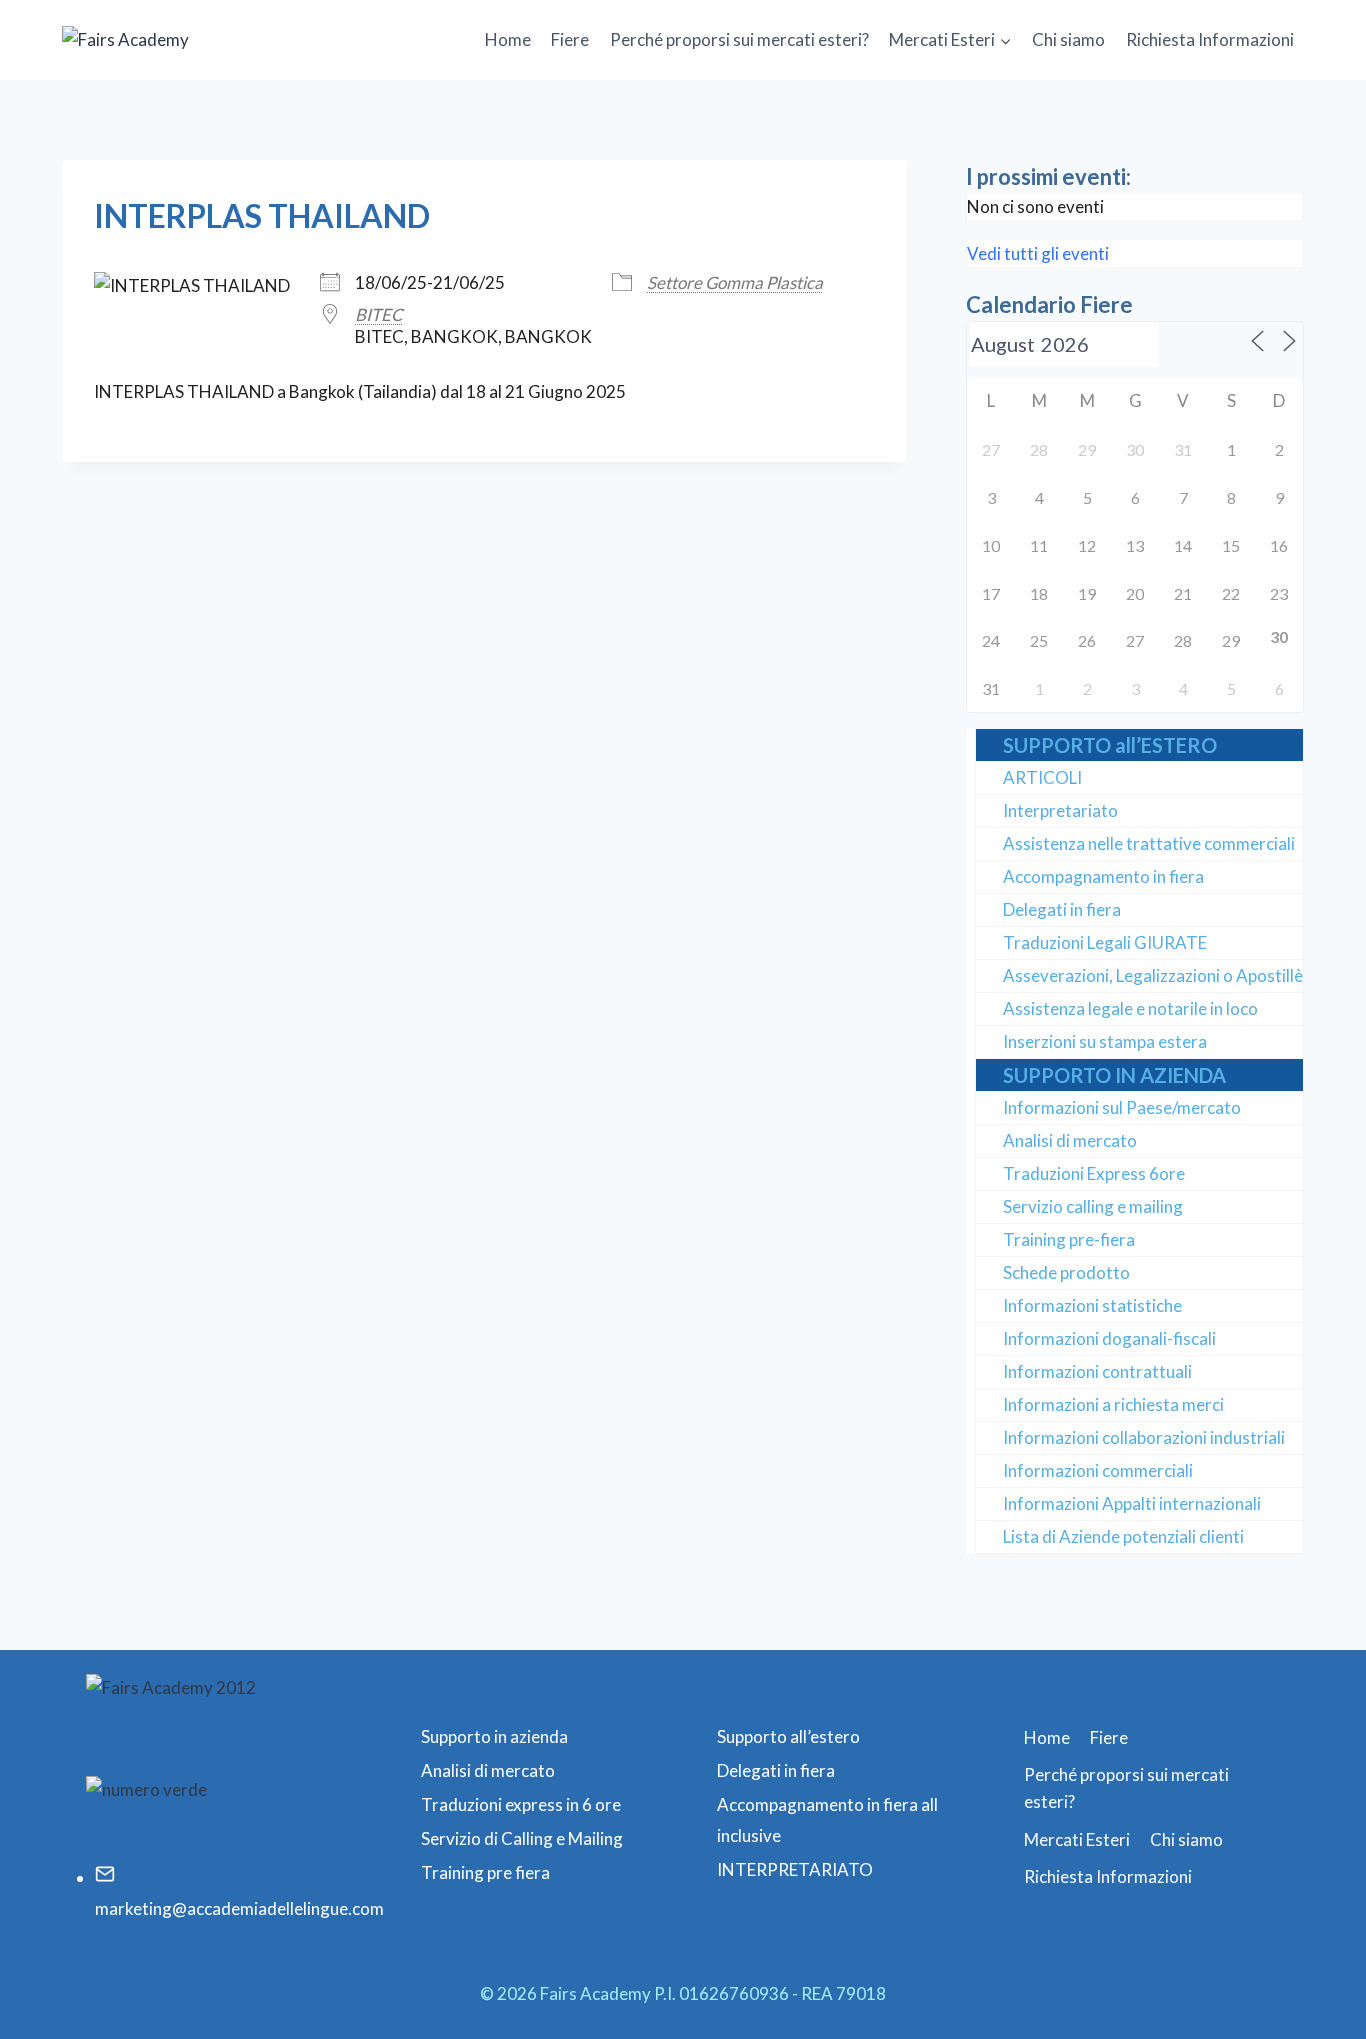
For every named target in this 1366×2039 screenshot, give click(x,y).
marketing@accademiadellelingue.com (239, 1908)
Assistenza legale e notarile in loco (1130, 1008)
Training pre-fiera (1069, 1239)
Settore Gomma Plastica (735, 282)
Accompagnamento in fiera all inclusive (827, 1820)
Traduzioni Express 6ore (1094, 1173)
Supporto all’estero (788, 1736)
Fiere (570, 39)
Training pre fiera (485, 1872)
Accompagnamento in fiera (1103, 876)
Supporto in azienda (494, 1736)
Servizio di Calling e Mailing (522, 1838)
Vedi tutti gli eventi (1038, 253)
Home (508, 39)
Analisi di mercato (1070, 1140)
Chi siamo (1068, 39)
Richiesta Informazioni (1210, 39)
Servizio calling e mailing (1093, 1206)
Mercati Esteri (1077, 1839)
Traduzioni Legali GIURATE (1105, 942)
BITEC (379, 314)
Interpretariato (1060, 810)
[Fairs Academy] (162, 39)
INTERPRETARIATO (795, 1869)
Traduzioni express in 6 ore (521, 1804)
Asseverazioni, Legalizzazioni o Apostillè (1153, 975)
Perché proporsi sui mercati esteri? (739, 39)
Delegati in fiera (1062, 909)
